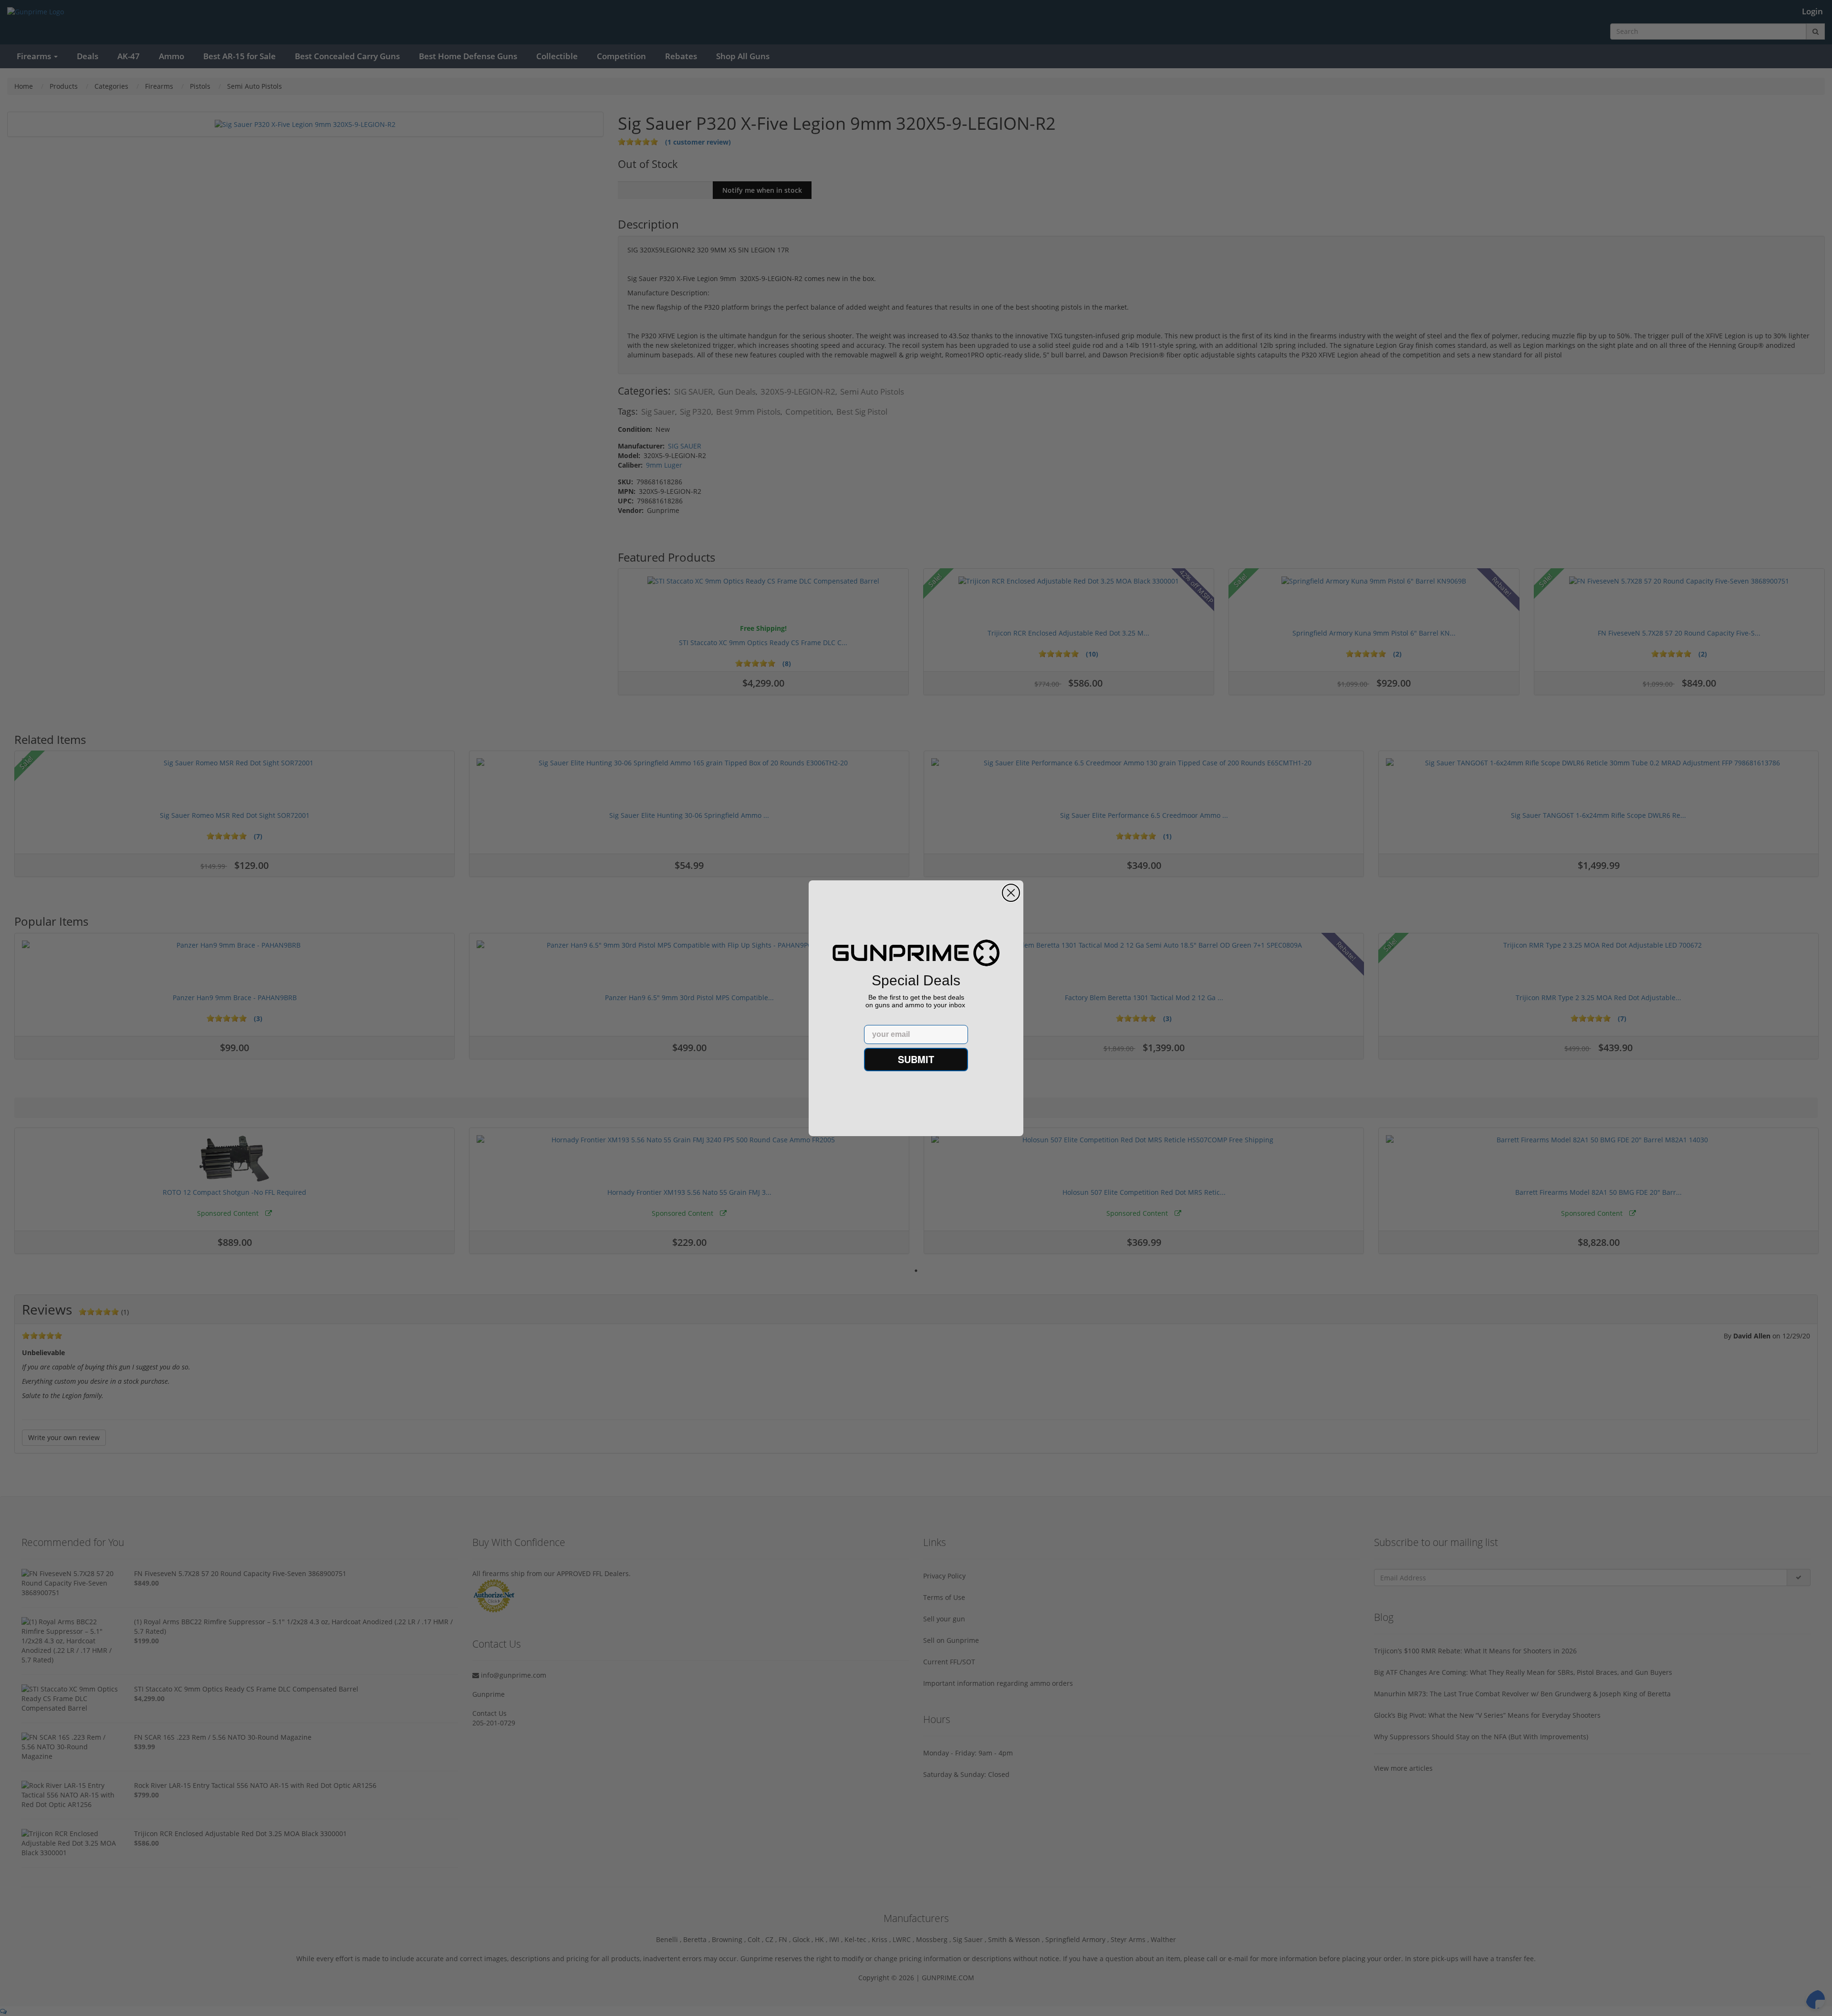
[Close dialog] (1011, 893)
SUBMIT (916, 1059)
